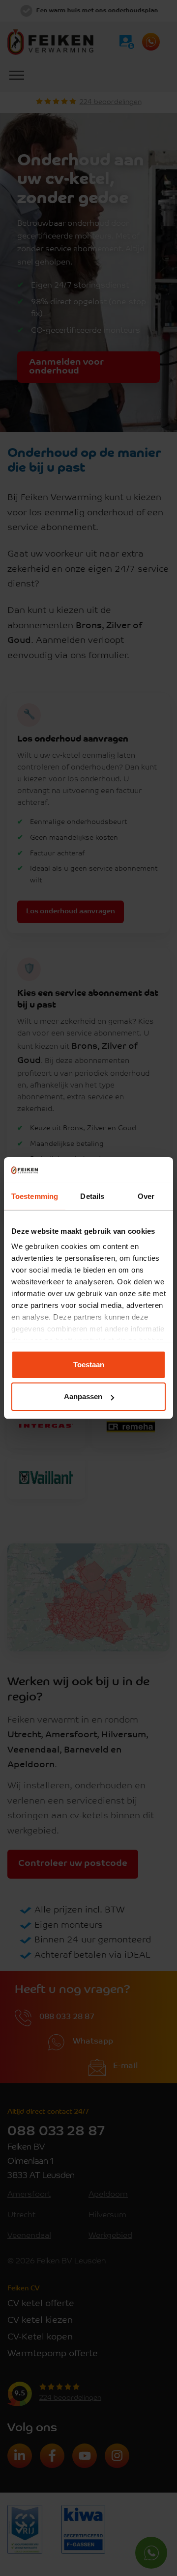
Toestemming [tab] (35, 1196)
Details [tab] (92, 1196)
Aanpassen (83, 1396)
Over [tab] (146, 1196)
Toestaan (89, 1365)
